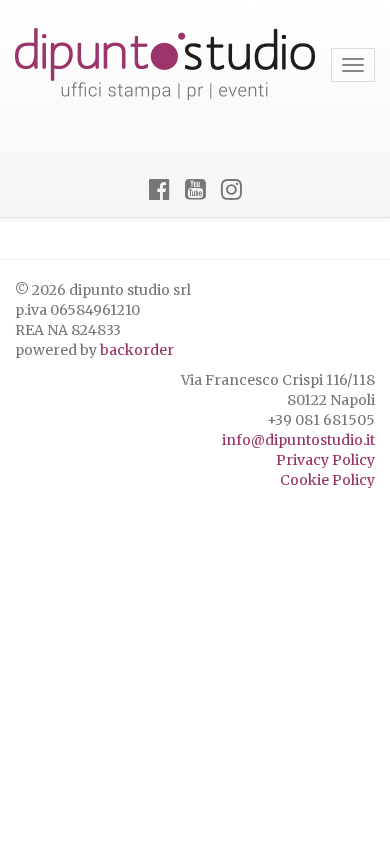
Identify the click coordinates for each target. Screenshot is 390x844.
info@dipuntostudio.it (298, 440)
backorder (137, 350)
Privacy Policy (325, 460)
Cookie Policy (327, 480)
